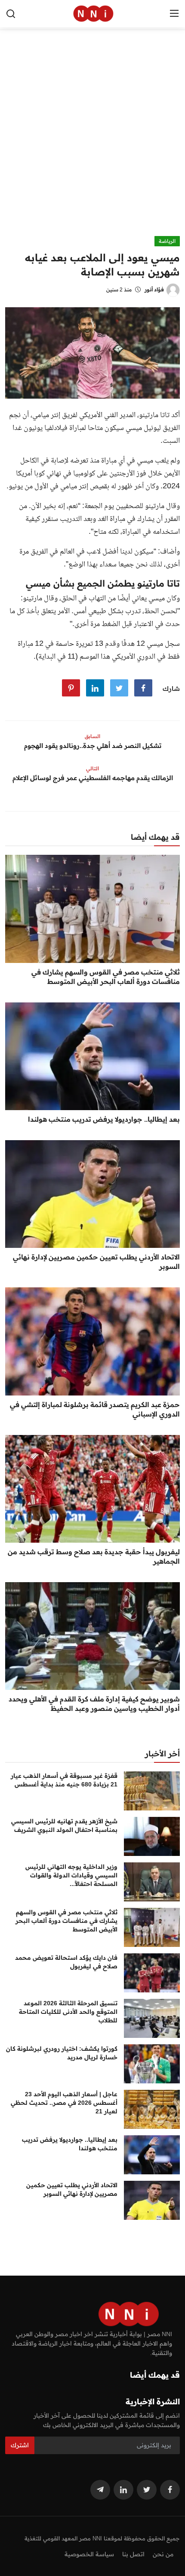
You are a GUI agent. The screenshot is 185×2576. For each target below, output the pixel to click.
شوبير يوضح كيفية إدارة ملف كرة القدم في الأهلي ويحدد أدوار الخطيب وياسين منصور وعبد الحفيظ (94, 1704)
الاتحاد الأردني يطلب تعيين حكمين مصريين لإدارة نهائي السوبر (96, 1262)
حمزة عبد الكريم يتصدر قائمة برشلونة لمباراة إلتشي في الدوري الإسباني (95, 1409)
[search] (11, 14)
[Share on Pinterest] (71, 688)
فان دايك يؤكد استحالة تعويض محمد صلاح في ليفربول (66, 1962)
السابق (92, 736)
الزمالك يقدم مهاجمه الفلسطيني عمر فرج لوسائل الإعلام (93, 778)
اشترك (20, 2445)
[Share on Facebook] (143, 688)
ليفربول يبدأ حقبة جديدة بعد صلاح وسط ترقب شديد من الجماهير (94, 1556)
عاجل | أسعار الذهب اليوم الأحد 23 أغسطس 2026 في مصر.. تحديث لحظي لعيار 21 (64, 2103)
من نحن (163, 2554)
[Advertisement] (92, 139)
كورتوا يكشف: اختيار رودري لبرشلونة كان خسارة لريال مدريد (62, 2053)
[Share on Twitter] (119, 688)
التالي (92, 768)
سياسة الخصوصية (89, 2554)
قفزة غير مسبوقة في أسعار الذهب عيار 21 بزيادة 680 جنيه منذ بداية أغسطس (64, 1780)
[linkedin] (123, 2490)
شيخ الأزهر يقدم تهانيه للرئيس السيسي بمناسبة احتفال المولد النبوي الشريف (64, 1825)
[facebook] (170, 2490)
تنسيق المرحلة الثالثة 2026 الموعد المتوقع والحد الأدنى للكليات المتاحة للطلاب (68, 2012)
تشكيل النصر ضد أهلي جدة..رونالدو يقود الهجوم (93, 746)
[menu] (174, 14)
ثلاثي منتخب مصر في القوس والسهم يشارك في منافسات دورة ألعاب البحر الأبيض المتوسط (106, 977)
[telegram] (100, 2490)
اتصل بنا (133, 2554)
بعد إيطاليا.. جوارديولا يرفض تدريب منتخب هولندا (104, 1119)
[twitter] (147, 2490)
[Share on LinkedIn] (95, 688)
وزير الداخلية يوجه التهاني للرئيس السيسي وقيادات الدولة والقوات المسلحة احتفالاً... (71, 1875)
